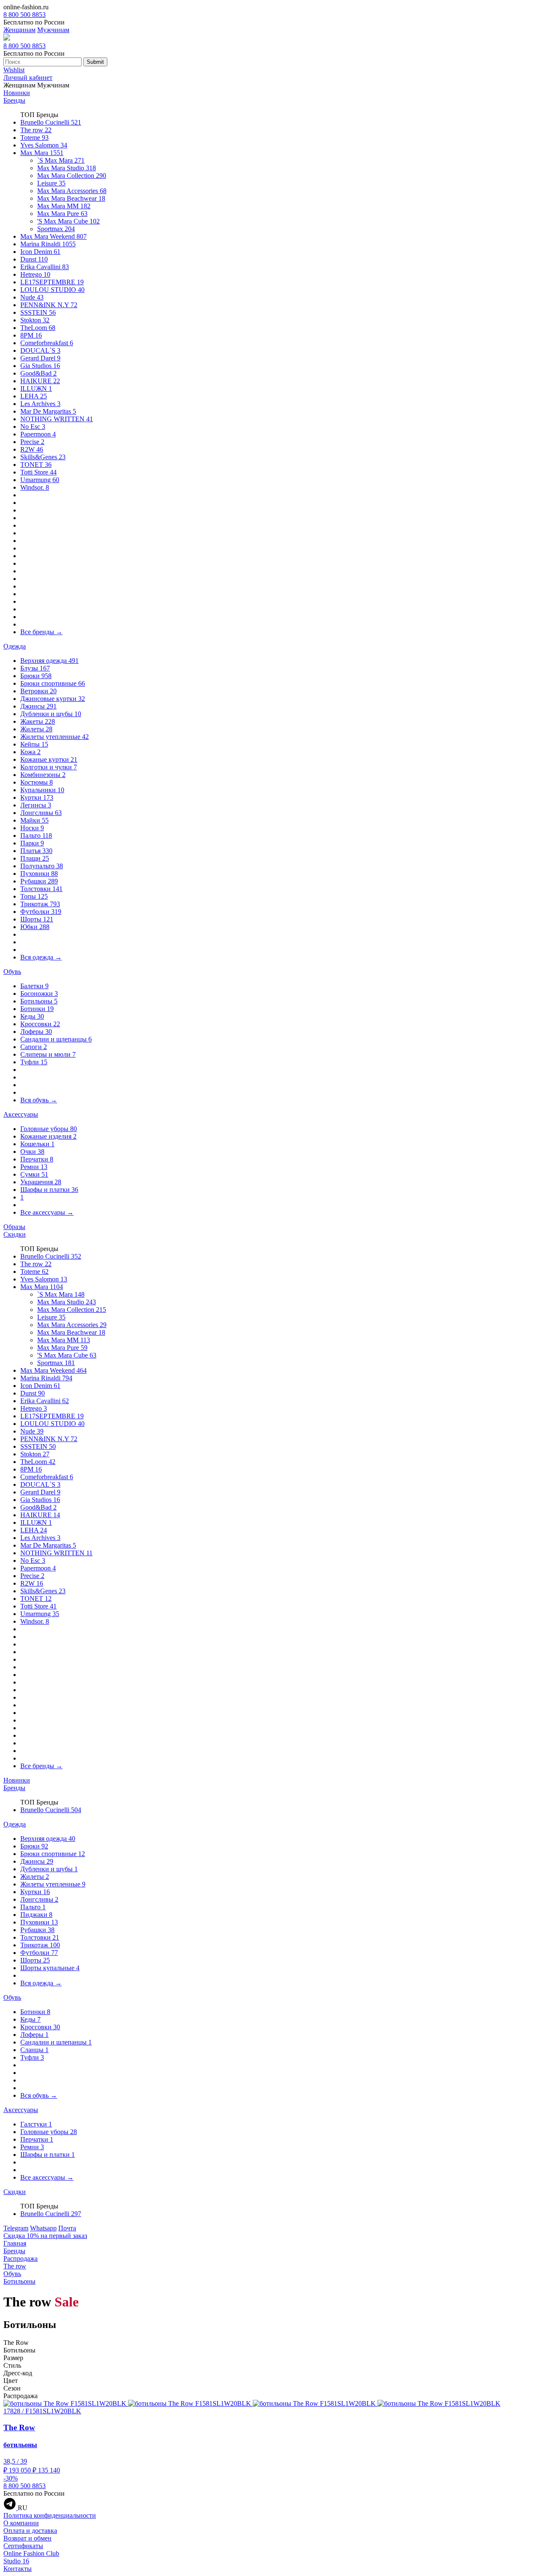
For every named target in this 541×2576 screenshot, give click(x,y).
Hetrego (35, 274)
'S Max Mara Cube (68, 221)
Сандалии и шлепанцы (56, 1039)
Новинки (17, 93)
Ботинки (37, 1009)
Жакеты (38, 721)
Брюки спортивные (53, 683)
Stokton (35, 320)
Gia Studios (40, 366)
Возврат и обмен (27, 2538)
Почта (67, 2228)
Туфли (34, 1062)
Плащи (35, 858)
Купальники (42, 790)
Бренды (14, 100)
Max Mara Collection (72, 176)
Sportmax (56, 229)
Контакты (18, 2569)
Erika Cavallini (45, 267)
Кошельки (37, 1144)
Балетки (34, 986)
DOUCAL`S (40, 350)
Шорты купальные (50, 1968)
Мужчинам (53, 30)
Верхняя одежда (49, 661)
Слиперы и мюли (48, 1054)
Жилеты (36, 729)
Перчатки (37, 1159)
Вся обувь (39, 1100)
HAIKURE (40, 381)
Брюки (36, 676)
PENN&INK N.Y (49, 305)
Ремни (34, 1167)
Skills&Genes (43, 457)
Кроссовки (40, 1024)
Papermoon (38, 434)
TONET (36, 465)
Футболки (41, 912)
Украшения (41, 1182)
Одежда (15, 646)
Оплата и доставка (30, 2531)
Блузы (35, 668)
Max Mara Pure (62, 214)
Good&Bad (38, 373)
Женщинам (19, 30)
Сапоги (34, 1047)
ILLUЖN (36, 388)
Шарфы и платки (49, 1190)
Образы (14, 1227)
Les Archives (40, 404)
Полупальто (42, 866)
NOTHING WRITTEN (57, 419)
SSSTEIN (38, 312)
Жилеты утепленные (55, 737)
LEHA (34, 396)
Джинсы (38, 706)
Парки (32, 843)
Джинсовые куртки (53, 699)
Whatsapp (43, 2228)
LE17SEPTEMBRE (52, 282)
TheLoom (38, 328)
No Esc (33, 427)
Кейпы (34, 744)
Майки (34, 820)
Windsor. (35, 487)
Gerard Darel (40, 358)
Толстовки (41, 889)
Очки (32, 1152)
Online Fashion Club (31, 2553)
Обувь (12, 972)
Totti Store (38, 472)
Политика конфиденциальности (50, 2515)
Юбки (35, 927)
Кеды (32, 1016)
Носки (32, 828)
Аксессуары (21, 1114)
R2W (32, 449)
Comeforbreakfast (47, 343)
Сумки (34, 1174)
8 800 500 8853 (25, 15)
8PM (31, 335)
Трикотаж (40, 904)
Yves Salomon (44, 145)
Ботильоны (39, 1001)
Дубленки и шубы (51, 714)
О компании (21, 2523)
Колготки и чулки (49, 767)
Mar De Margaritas (48, 411)
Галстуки (36, 2124)
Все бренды (41, 632)
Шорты (37, 919)
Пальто (36, 835)
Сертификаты (23, 2546)
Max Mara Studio (67, 168)
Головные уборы (49, 1129)
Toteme (34, 138)
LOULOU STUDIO (52, 290)
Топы (34, 896)
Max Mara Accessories (72, 191)
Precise (32, 442)
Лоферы (36, 1032)
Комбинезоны (43, 775)
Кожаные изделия (48, 1136)
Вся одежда (41, 957)
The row (36, 130)
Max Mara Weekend (53, 236)
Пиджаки (36, 1915)
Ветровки (38, 691)
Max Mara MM (64, 206)
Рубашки (39, 881)
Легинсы (36, 805)
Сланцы (34, 2050)
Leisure (51, 183)
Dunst (34, 259)
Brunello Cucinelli (51, 122)
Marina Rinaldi (48, 244)
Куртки (37, 797)
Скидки (15, 1234)
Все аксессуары (47, 1212)
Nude (32, 297)
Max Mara (42, 153)
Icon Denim (40, 252)
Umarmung (40, 480)
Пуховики (39, 874)
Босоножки (39, 994)
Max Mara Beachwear (71, 198)
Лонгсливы (41, 813)
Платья (36, 851)
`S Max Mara (61, 160)
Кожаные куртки (49, 759)
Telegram (16, 2228)
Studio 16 (16, 2561)
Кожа (30, 752)
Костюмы (37, 782)
